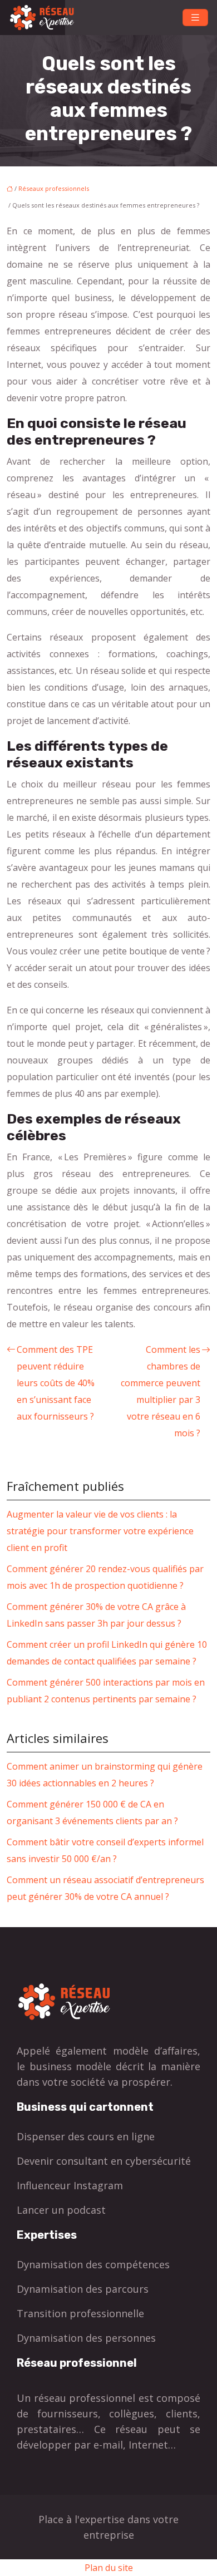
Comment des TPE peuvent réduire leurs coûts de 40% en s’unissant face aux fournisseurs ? (56, 1383)
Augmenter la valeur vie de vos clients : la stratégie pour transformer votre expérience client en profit (100, 1531)
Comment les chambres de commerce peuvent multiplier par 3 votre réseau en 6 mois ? (161, 1391)
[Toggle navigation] (195, 18)
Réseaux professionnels (54, 188)
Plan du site (109, 2568)
